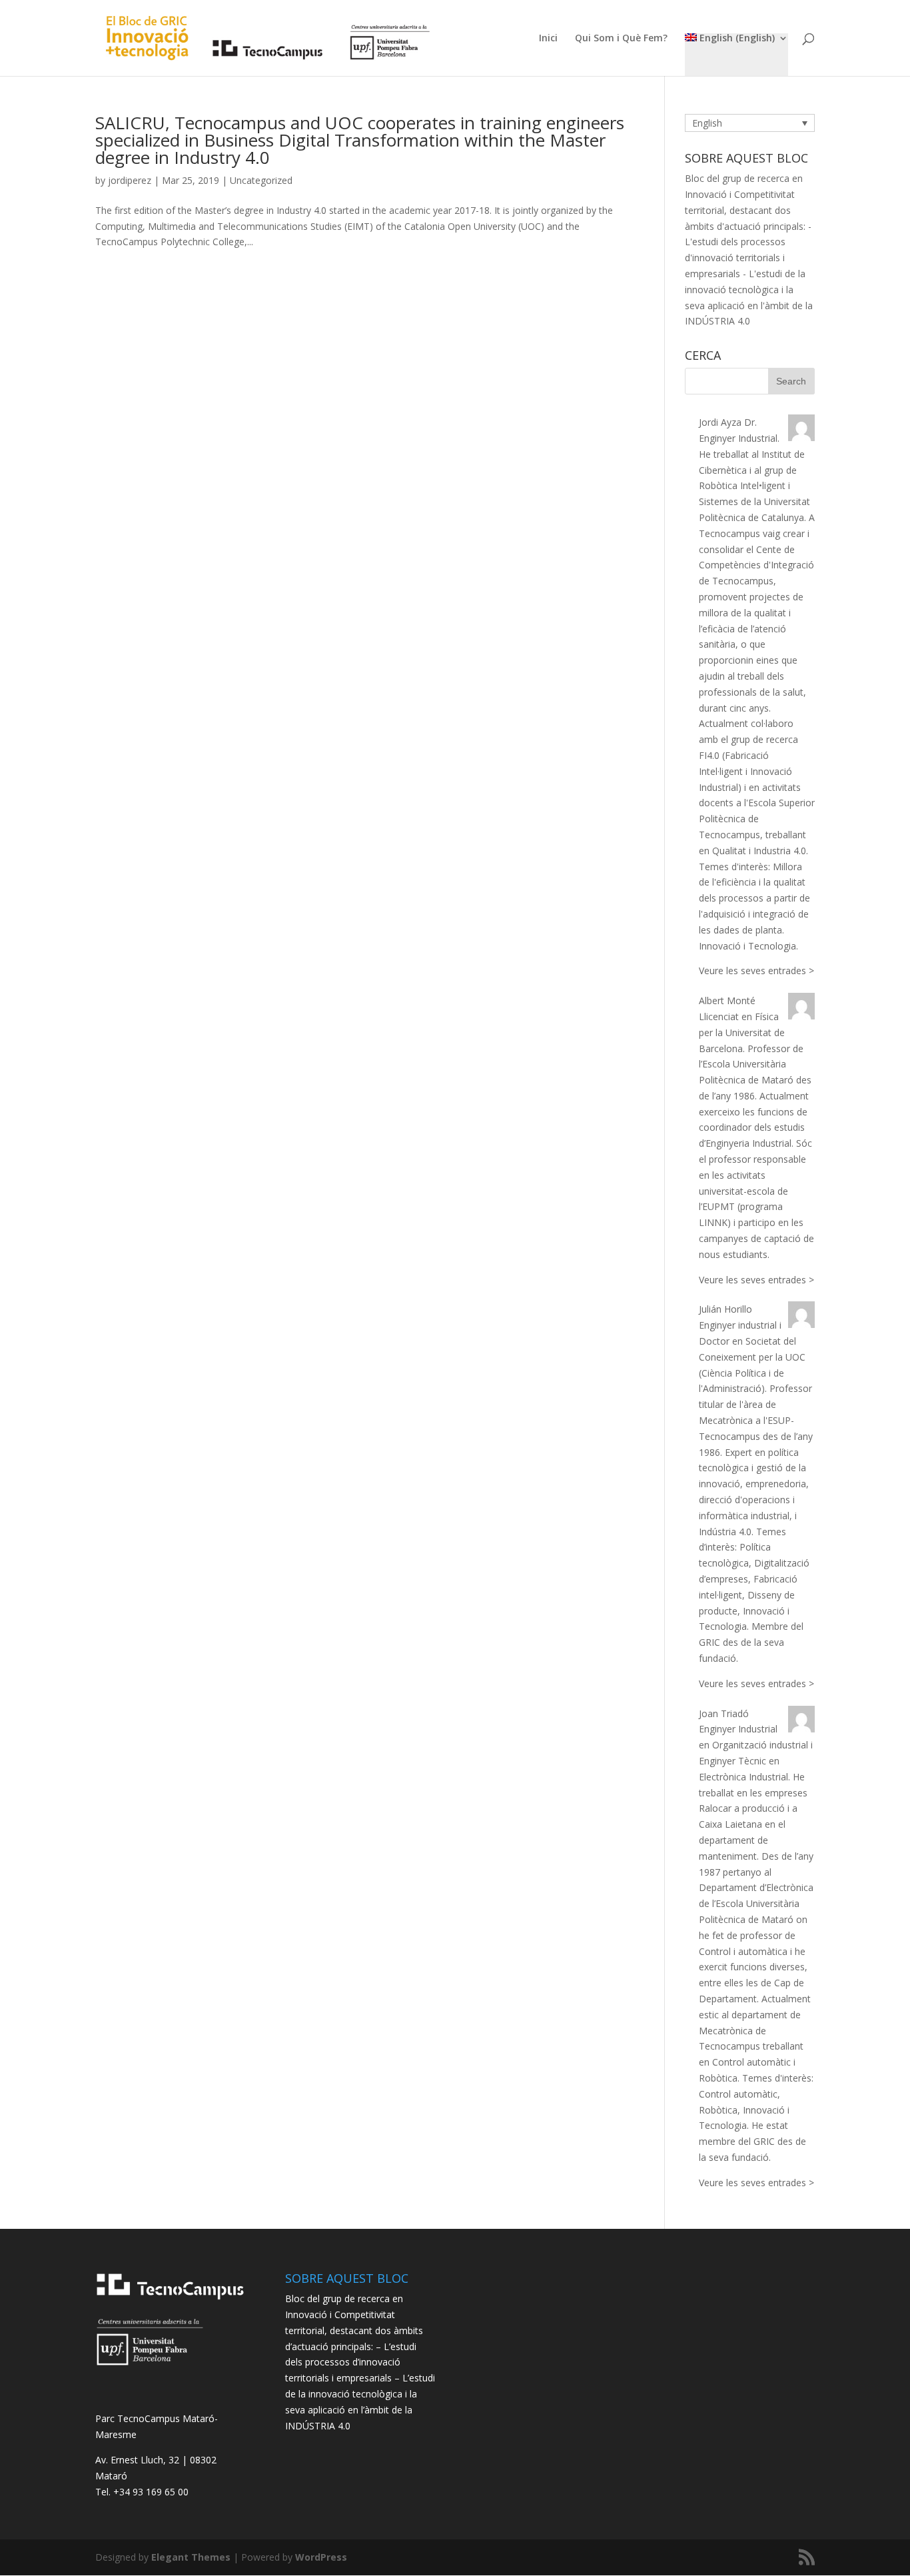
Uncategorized (261, 180)
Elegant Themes (191, 2557)
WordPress (321, 2557)
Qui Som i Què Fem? (621, 39)
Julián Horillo (725, 1309)
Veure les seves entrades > (756, 970)
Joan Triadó (724, 1713)
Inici (548, 39)
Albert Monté (727, 1000)
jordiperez (130, 180)
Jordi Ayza (720, 422)
